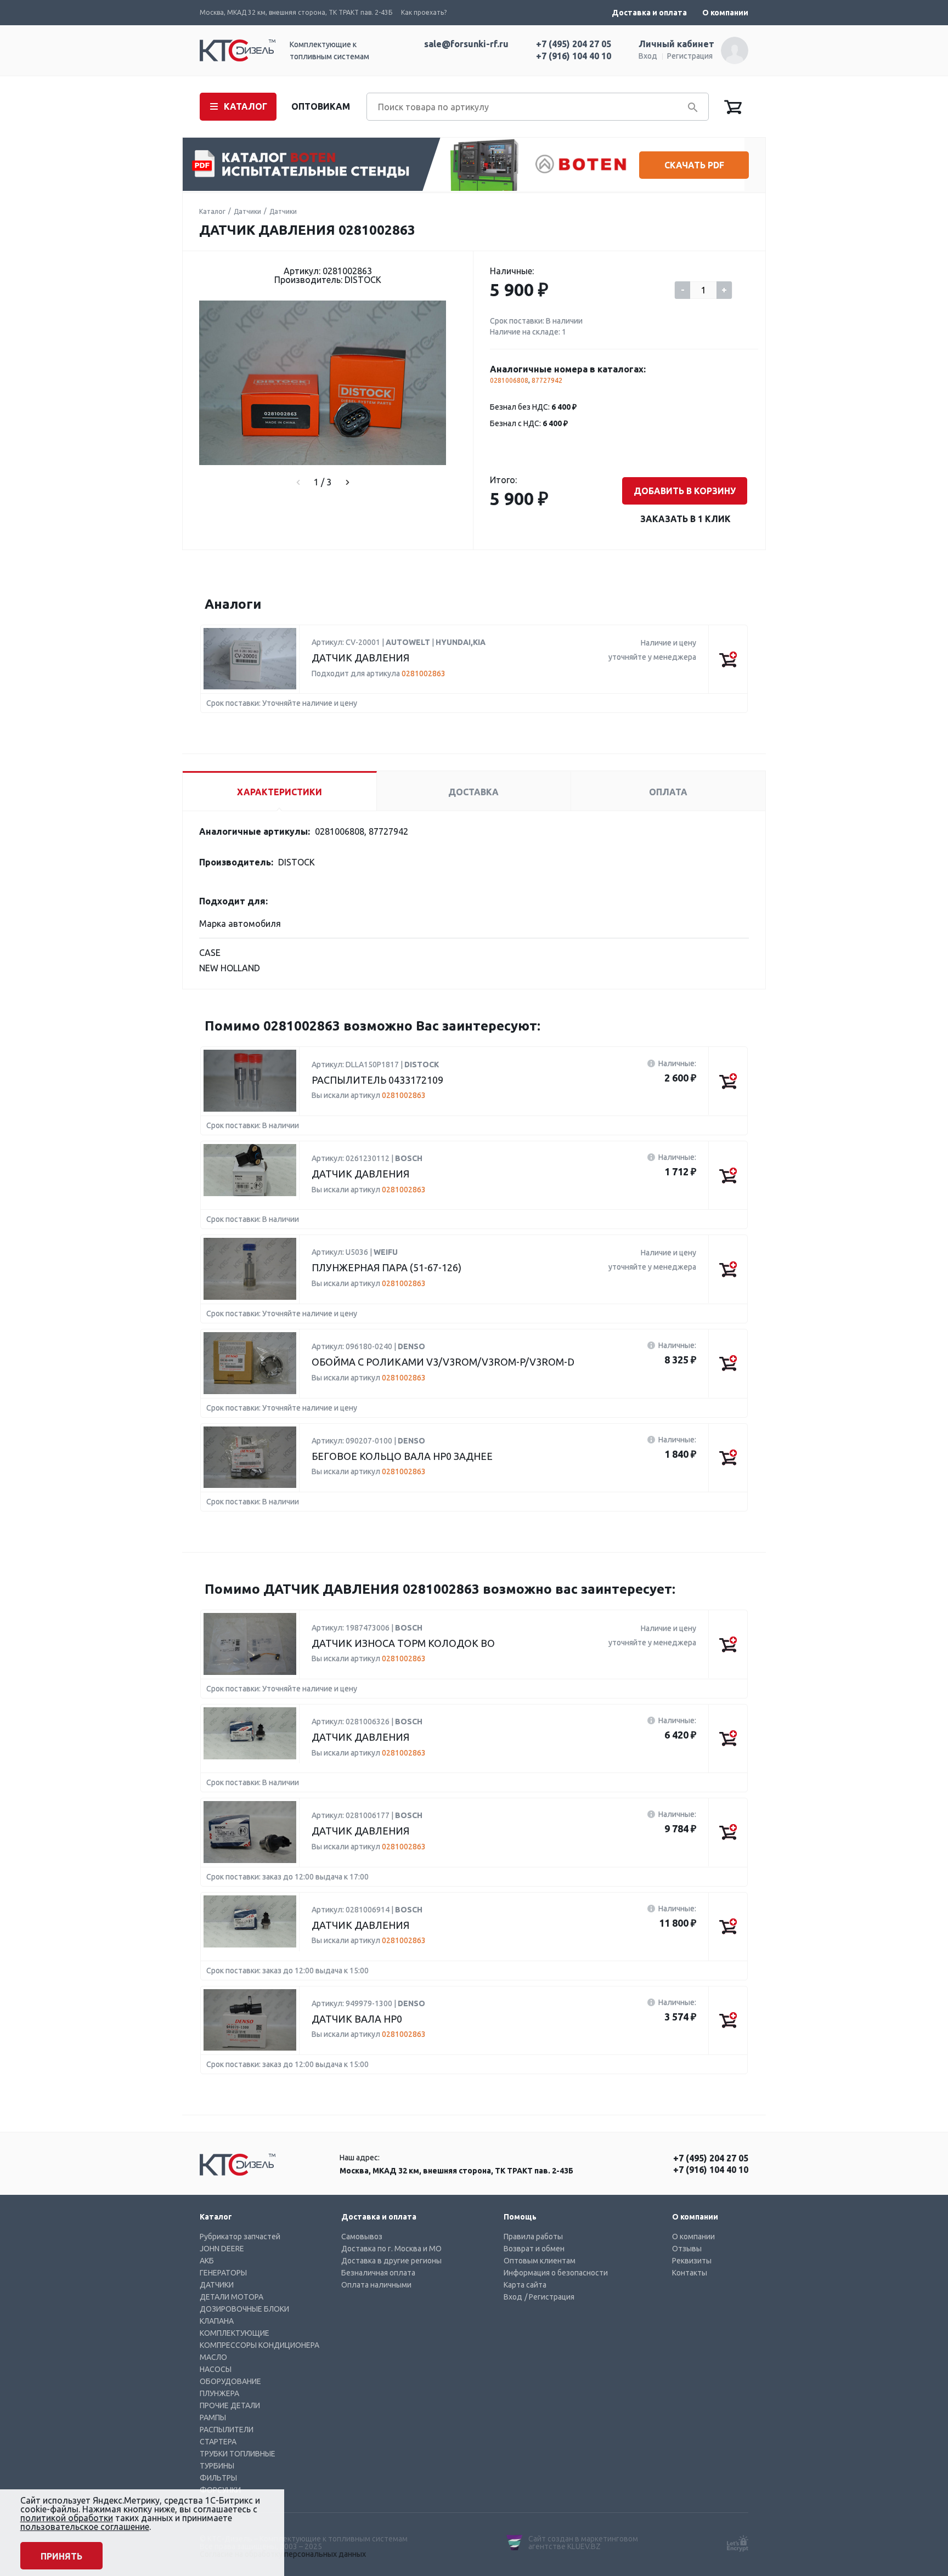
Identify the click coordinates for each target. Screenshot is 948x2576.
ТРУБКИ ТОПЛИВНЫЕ (238, 2454)
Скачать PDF (694, 165)
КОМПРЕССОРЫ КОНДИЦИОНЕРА (259, 2345)
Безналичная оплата (378, 2273)
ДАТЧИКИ (217, 2285)
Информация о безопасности (556, 2273)
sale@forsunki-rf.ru (466, 44)
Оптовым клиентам (540, 2261)
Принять (61, 2556)
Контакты (690, 2273)
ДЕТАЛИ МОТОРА (232, 2297)
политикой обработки (67, 2518)
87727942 (547, 380)
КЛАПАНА (217, 2321)
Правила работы (533, 2237)
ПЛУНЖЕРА (219, 2393)
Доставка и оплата (649, 13)
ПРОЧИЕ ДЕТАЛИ (230, 2405)
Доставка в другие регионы (391, 2261)
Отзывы (687, 2249)
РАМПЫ (213, 2418)
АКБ (207, 2261)
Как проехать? (424, 12)
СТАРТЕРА (218, 2442)
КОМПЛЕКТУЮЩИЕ (235, 2333)
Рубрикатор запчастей (240, 2237)
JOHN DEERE (222, 2249)
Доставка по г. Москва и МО (391, 2249)
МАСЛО (213, 2357)
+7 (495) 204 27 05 (574, 44)
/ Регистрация (549, 2297)
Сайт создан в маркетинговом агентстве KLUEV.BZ (583, 2543)
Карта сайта (525, 2285)
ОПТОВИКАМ (321, 106)
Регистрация (690, 56)
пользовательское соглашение (85, 2527)
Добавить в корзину (685, 491)
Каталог (212, 211)
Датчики (247, 211)
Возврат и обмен (534, 2249)
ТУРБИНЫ (217, 2466)
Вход (648, 56)
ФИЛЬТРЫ (218, 2478)
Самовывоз (362, 2237)
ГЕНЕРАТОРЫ (223, 2273)
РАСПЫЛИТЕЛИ (227, 2430)
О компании (725, 13)
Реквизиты (692, 2261)
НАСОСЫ (216, 2369)
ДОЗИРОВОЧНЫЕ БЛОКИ (244, 2309)
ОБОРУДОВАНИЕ (230, 2381)
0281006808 (509, 380)
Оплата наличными (376, 2285)
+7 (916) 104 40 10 (574, 56)
